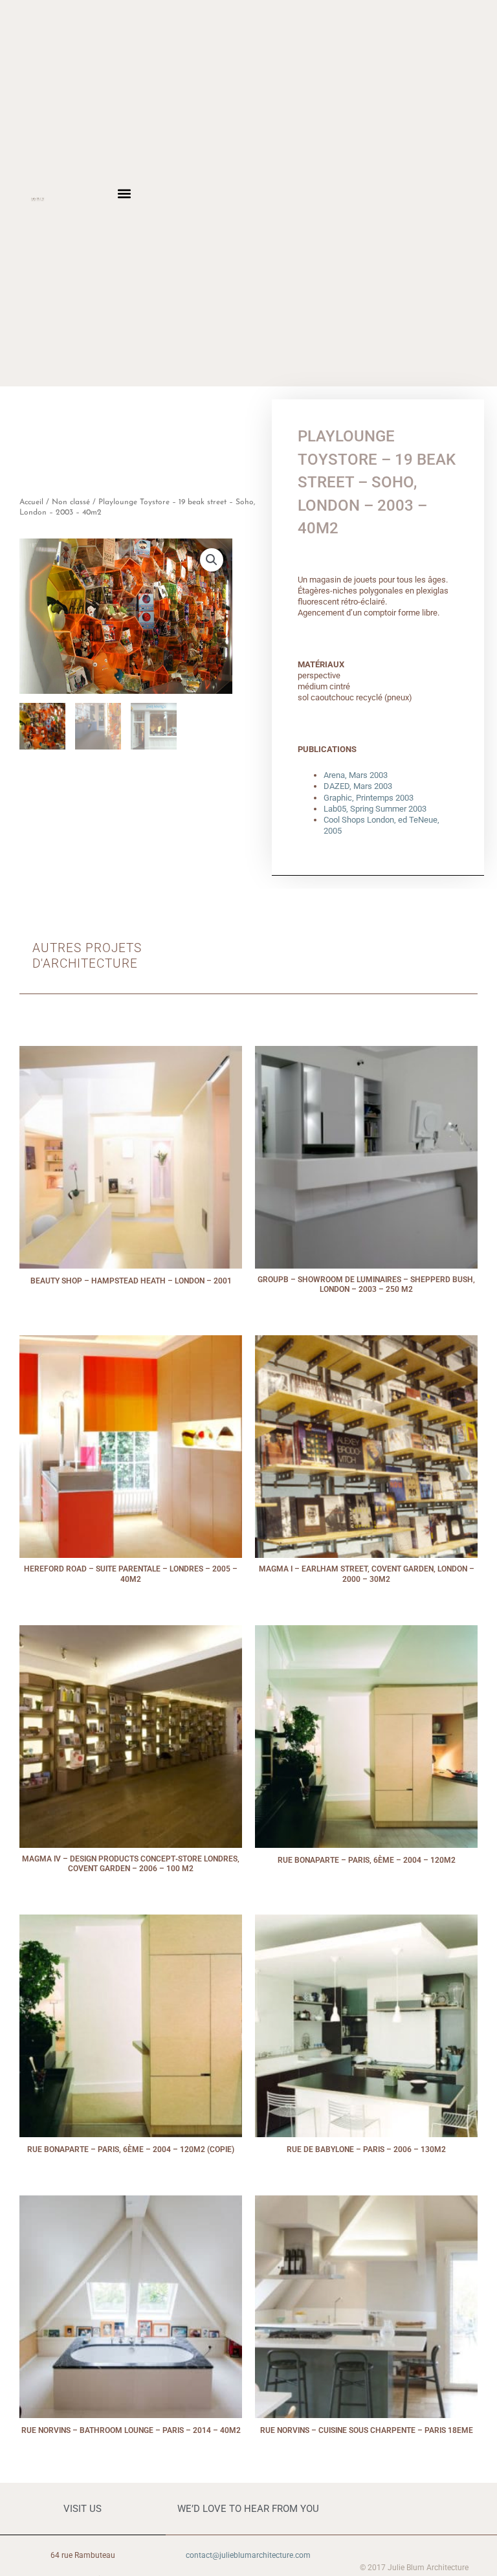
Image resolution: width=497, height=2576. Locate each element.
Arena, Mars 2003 (356, 775)
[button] (124, 193)
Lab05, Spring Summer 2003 (375, 809)
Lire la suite (131, 1294)
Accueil (31, 502)
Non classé (71, 502)
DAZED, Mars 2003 (358, 786)
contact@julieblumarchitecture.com (248, 2555)
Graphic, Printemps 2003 (369, 798)
